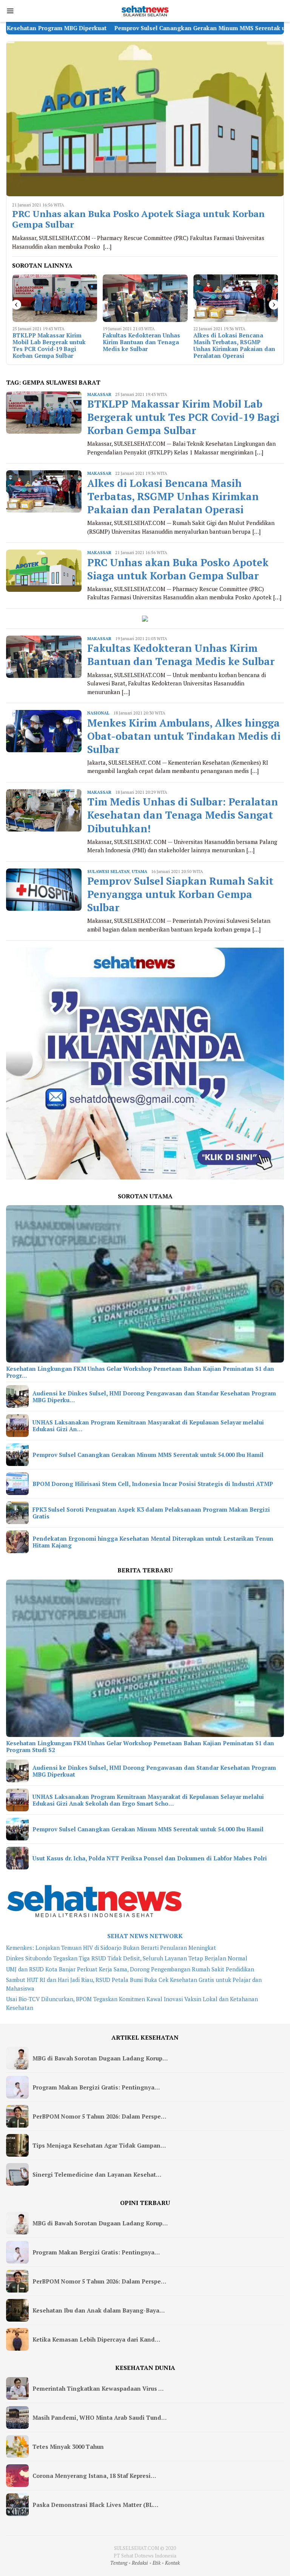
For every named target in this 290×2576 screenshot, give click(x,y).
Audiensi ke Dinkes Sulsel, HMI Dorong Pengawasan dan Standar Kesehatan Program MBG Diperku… (154, 1397)
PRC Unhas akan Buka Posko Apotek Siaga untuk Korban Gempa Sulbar (138, 219)
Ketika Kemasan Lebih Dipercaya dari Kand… (96, 2339)
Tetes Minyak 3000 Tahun (68, 2447)
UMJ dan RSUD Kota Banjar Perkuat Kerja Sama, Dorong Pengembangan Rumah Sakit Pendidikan (130, 1969)
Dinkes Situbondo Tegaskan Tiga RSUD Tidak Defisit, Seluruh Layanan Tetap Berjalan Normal (127, 1958)
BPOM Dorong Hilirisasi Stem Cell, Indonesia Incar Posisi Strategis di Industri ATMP (153, 1484)
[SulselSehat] (145, 10)
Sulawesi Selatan (108, 871)
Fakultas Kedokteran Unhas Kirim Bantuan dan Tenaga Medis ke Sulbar (51, 342)
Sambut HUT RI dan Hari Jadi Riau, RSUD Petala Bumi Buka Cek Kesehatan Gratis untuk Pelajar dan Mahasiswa (134, 1984)
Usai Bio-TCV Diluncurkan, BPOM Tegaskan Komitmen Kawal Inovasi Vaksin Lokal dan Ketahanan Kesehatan (132, 2003)
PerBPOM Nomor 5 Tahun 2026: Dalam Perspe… (99, 2116)
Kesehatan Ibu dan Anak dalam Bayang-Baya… (99, 2310)
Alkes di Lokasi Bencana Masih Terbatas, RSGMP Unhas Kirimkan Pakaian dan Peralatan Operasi (144, 345)
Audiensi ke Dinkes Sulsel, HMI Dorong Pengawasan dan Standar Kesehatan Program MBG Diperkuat (154, 1771)
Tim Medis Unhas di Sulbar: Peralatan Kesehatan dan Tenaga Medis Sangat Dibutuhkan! (183, 815)
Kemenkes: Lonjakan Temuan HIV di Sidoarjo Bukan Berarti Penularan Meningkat (111, 1948)
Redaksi (140, 2563)
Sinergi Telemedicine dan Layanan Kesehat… (97, 2174)
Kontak (172, 2563)
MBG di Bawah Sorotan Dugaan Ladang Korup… (100, 2058)
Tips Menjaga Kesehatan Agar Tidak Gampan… (99, 2145)
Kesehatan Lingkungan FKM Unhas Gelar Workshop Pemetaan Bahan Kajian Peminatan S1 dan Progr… (140, 1372)
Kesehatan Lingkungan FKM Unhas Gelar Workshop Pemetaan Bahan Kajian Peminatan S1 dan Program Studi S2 (140, 1746)
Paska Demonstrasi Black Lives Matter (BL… (95, 2505)
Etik (157, 2563)
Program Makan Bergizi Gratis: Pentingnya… (96, 2087)
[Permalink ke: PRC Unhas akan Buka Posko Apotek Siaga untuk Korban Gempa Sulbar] (145, 119)
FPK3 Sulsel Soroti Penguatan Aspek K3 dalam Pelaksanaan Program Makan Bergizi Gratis (151, 1513)
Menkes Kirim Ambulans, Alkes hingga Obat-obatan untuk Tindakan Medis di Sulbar (231, 345)
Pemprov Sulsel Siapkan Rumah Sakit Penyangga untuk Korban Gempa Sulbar (180, 894)
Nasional (98, 713)
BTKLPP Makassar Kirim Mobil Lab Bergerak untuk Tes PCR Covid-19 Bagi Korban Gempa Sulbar (183, 417)
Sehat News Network (145, 1936)
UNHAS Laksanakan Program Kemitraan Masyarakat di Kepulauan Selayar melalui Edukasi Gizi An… (148, 1426)
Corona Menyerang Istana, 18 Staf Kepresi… (94, 2476)
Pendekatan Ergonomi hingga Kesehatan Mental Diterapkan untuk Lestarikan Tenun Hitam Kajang (153, 1542)
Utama (140, 871)
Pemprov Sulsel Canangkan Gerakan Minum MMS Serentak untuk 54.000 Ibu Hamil (139, 28)
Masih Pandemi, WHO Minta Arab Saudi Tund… (99, 2417)
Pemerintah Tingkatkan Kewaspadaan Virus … (98, 2388)
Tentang (119, 2563)
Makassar (99, 394)
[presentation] (16, 305)
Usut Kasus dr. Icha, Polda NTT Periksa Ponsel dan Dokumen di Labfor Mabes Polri (150, 1858)
